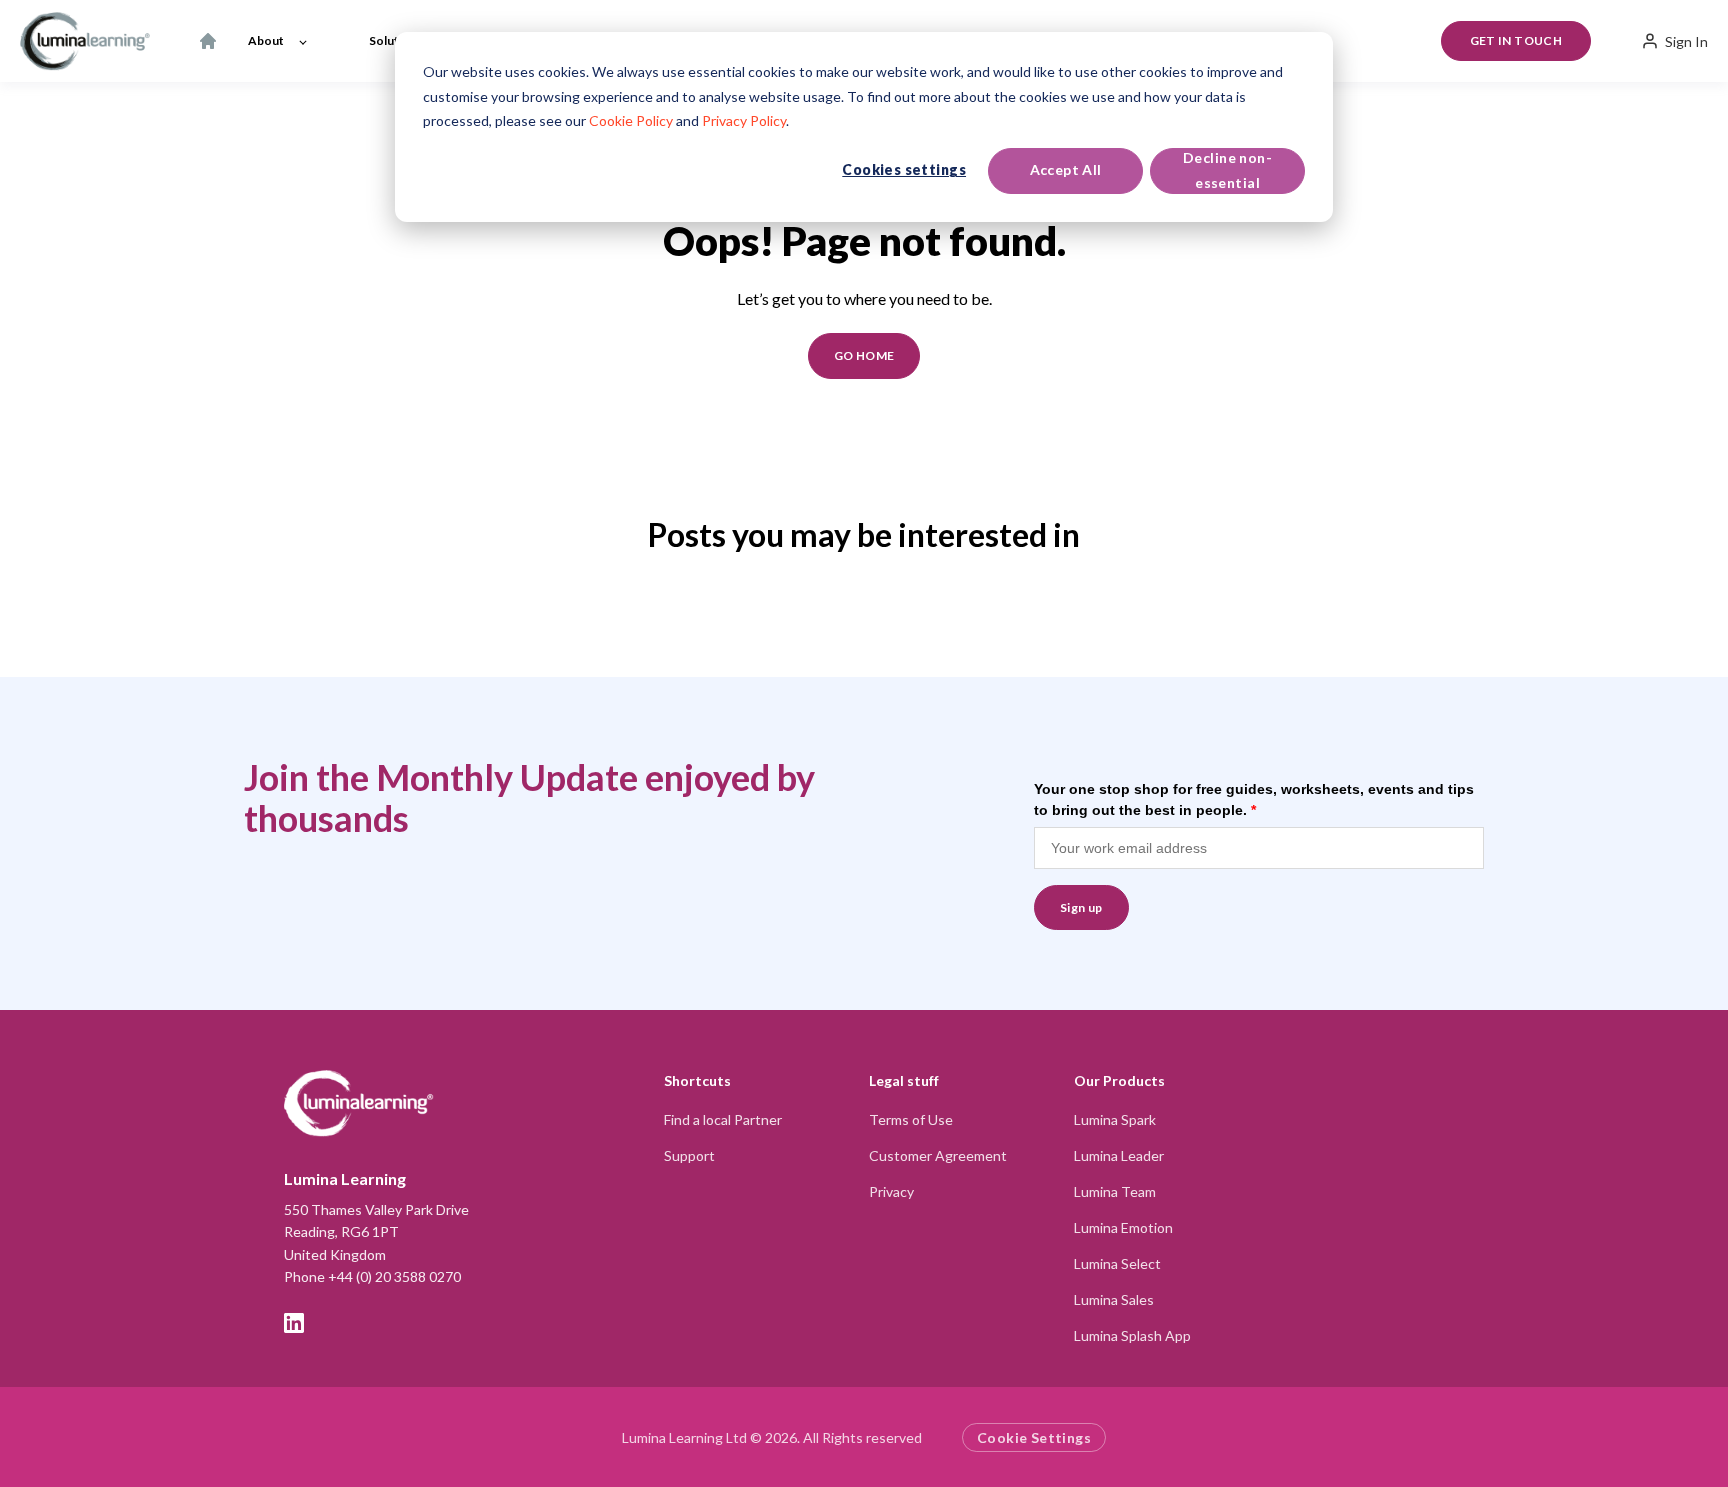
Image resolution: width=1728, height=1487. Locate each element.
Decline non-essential (1227, 170)
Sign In (1686, 41)
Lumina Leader (1119, 1155)
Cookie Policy (631, 120)
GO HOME (864, 355)
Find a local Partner (723, 1119)
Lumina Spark (1115, 1119)
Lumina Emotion (1123, 1227)
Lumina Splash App (1132, 1335)
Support (689, 1155)
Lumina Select (1117, 1263)
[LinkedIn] (294, 1323)
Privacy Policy (744, 120)
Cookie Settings (1034, 1437)
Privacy (891, 1191)
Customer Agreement (938, 1155)
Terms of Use (911, 1119)
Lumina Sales (1114, 1299)
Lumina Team (1115, 1191)
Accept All (1066, 169)
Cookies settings (904, 169)
